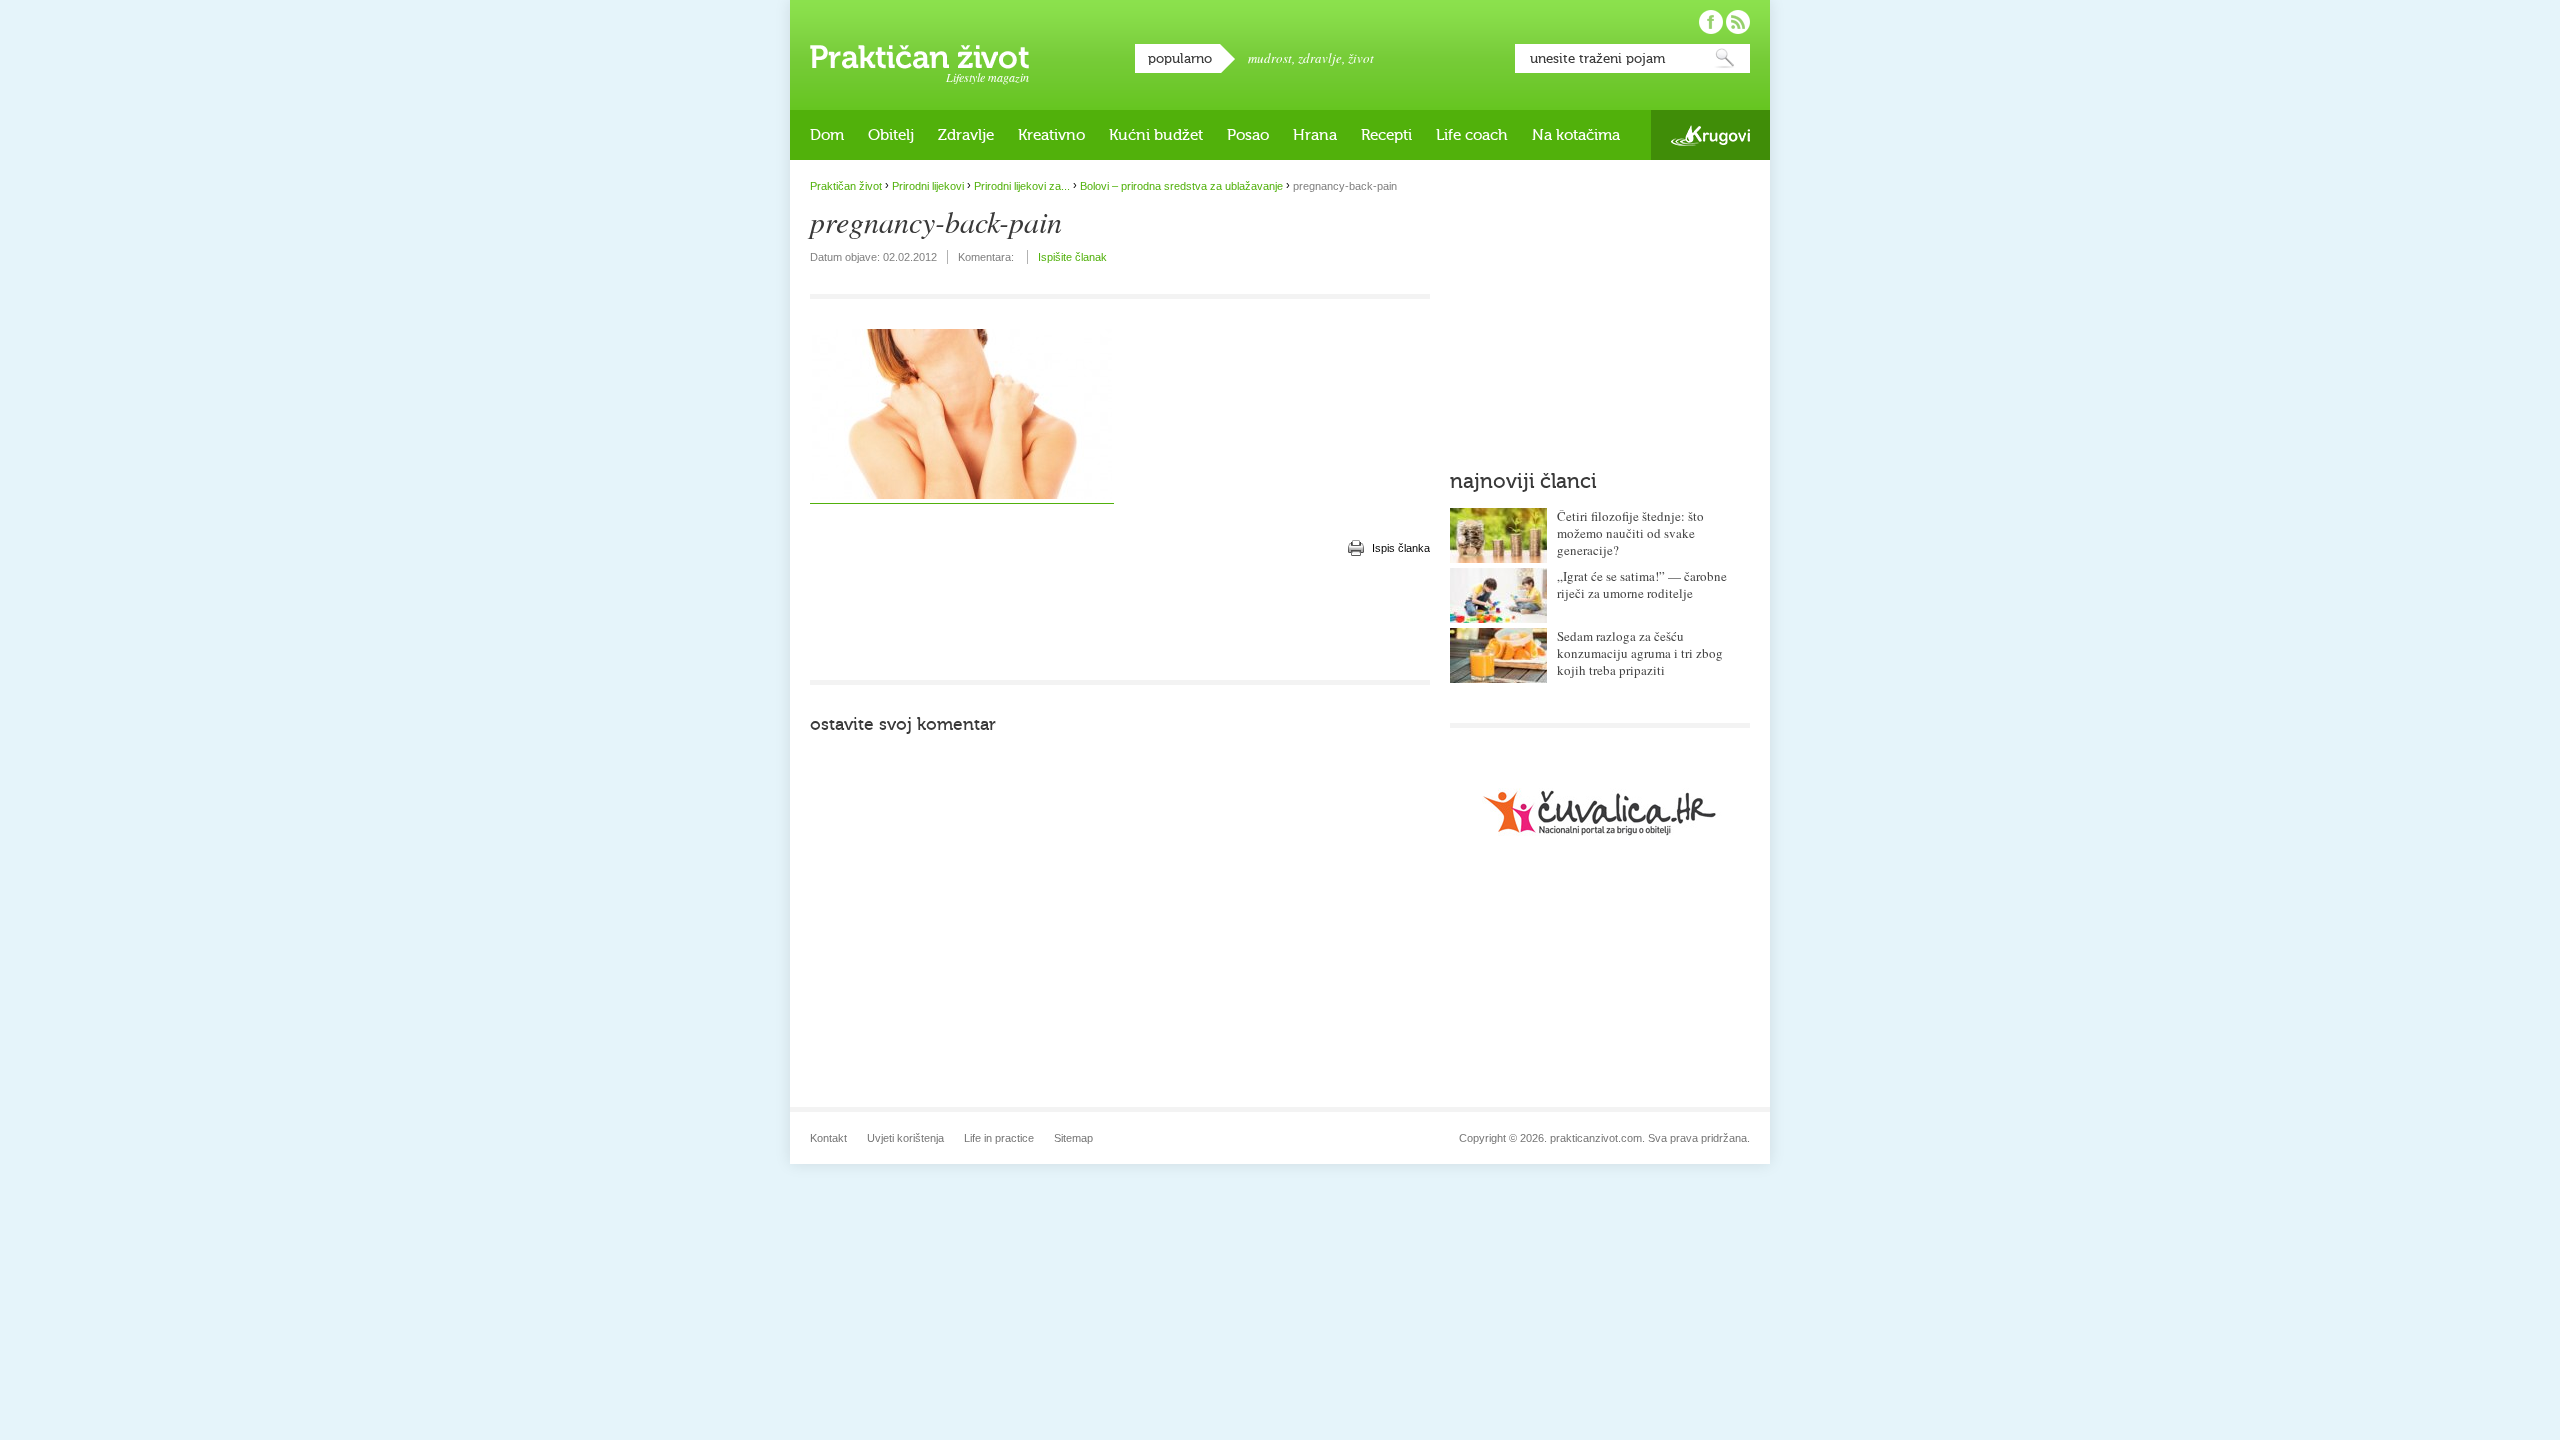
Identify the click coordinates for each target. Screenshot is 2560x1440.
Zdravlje (966, 135)
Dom (827, 135)
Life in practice (999, 1138)
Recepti (1386, 135)
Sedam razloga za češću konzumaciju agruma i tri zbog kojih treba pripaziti (1640, 653)
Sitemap (1073, 1138)
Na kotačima (1576, 135)
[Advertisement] (1120, 620)
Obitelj (891, 135)
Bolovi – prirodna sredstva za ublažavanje (1181, 186)
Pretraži (1725, 58)
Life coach (1472, 135)
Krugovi (1710, 135)
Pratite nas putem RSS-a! (1738, 22)
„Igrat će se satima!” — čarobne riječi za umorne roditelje (1642, 584)
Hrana (1315, 135)
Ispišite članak (1072, 257)
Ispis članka (1401, 548)
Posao (1248, 135)
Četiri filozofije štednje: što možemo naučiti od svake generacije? (1630, 533)
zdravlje (1320, 58)
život (1361, 58)
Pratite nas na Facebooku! (1711, 22)
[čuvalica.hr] (1600, 812)
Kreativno (1051, 135)
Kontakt (828, 1138)
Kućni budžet (1156, 135)
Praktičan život (919, 57)
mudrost (1270, 58)
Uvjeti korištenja (905, 1138)
